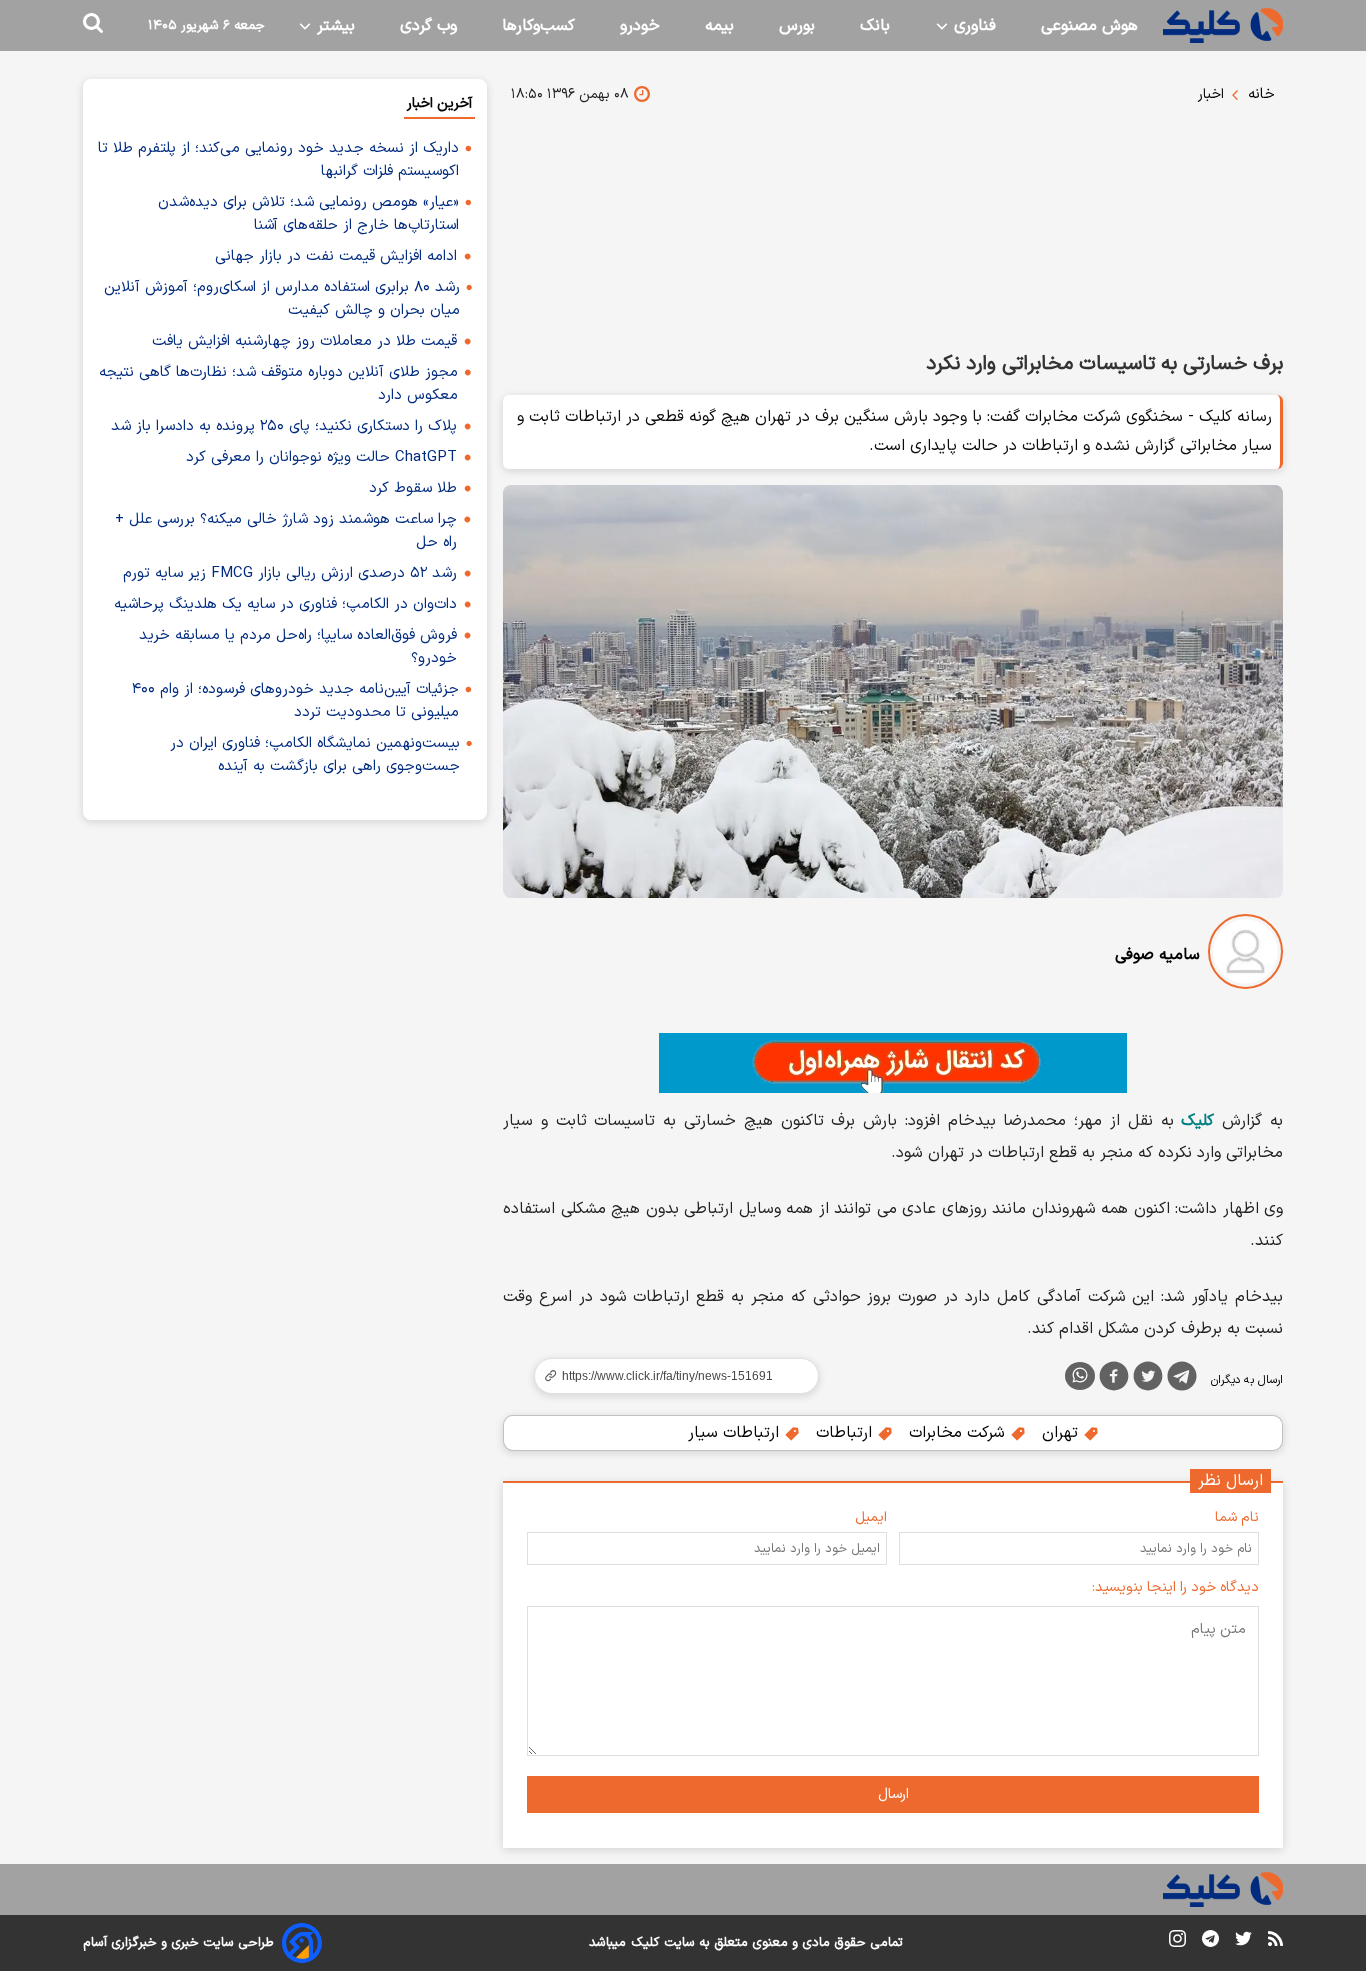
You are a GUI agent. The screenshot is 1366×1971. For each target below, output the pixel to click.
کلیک (645, 1943)
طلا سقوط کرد (413, 488)
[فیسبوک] (1114, 1380)
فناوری (972, 26)
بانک (875, 26)
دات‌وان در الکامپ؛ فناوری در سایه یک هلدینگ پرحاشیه (285, 604)
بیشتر (333, 26)
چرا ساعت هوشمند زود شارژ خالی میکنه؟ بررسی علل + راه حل (286, 531)
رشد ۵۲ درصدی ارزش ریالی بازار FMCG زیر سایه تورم (290, 573)
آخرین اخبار (439, 103)
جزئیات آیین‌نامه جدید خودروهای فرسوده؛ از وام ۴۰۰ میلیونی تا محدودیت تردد (295, 701)
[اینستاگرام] (1177, 1942)
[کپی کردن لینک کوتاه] (668, 1376)
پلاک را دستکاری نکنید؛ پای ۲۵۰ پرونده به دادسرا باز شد (284, 426)
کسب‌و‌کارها (538, 26)
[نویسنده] (1245, 955)
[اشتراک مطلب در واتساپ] (1080, 1376)
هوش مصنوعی (1089, 26)
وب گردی (428, 26)
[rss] (1275, 1942)
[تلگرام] (1182, 1380)
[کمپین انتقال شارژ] (893, 1063)
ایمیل (871, 1517)
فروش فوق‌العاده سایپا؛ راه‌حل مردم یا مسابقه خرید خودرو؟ (298, 647)
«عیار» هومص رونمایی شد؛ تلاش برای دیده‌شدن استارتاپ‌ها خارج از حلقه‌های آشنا (308, 214)
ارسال (893, 1794)
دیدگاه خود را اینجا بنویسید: (1175, 1587)
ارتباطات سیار (736, 1433)
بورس (797, 26)
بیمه (719, 26)
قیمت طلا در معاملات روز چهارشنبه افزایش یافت (304, 341)
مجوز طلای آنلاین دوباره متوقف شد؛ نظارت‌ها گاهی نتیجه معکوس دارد (278, 384)
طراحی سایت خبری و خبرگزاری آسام (178, 1943)
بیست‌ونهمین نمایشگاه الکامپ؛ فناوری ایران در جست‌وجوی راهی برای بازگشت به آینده (315, 755)
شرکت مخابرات (959, 1433)
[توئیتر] (1148, 1380)
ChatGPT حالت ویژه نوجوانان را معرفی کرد (321, 457)
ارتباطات (846, 1433)
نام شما (1237, 1517)
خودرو (640, 26)
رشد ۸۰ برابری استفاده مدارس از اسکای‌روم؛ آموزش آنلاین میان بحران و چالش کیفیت (282, 299)
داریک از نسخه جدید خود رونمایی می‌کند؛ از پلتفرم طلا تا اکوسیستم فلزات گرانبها (278, 160)
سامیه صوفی (1157, 955)
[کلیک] (1223, 25)
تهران (1062, 1433)
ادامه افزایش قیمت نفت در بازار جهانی (336, 256)
